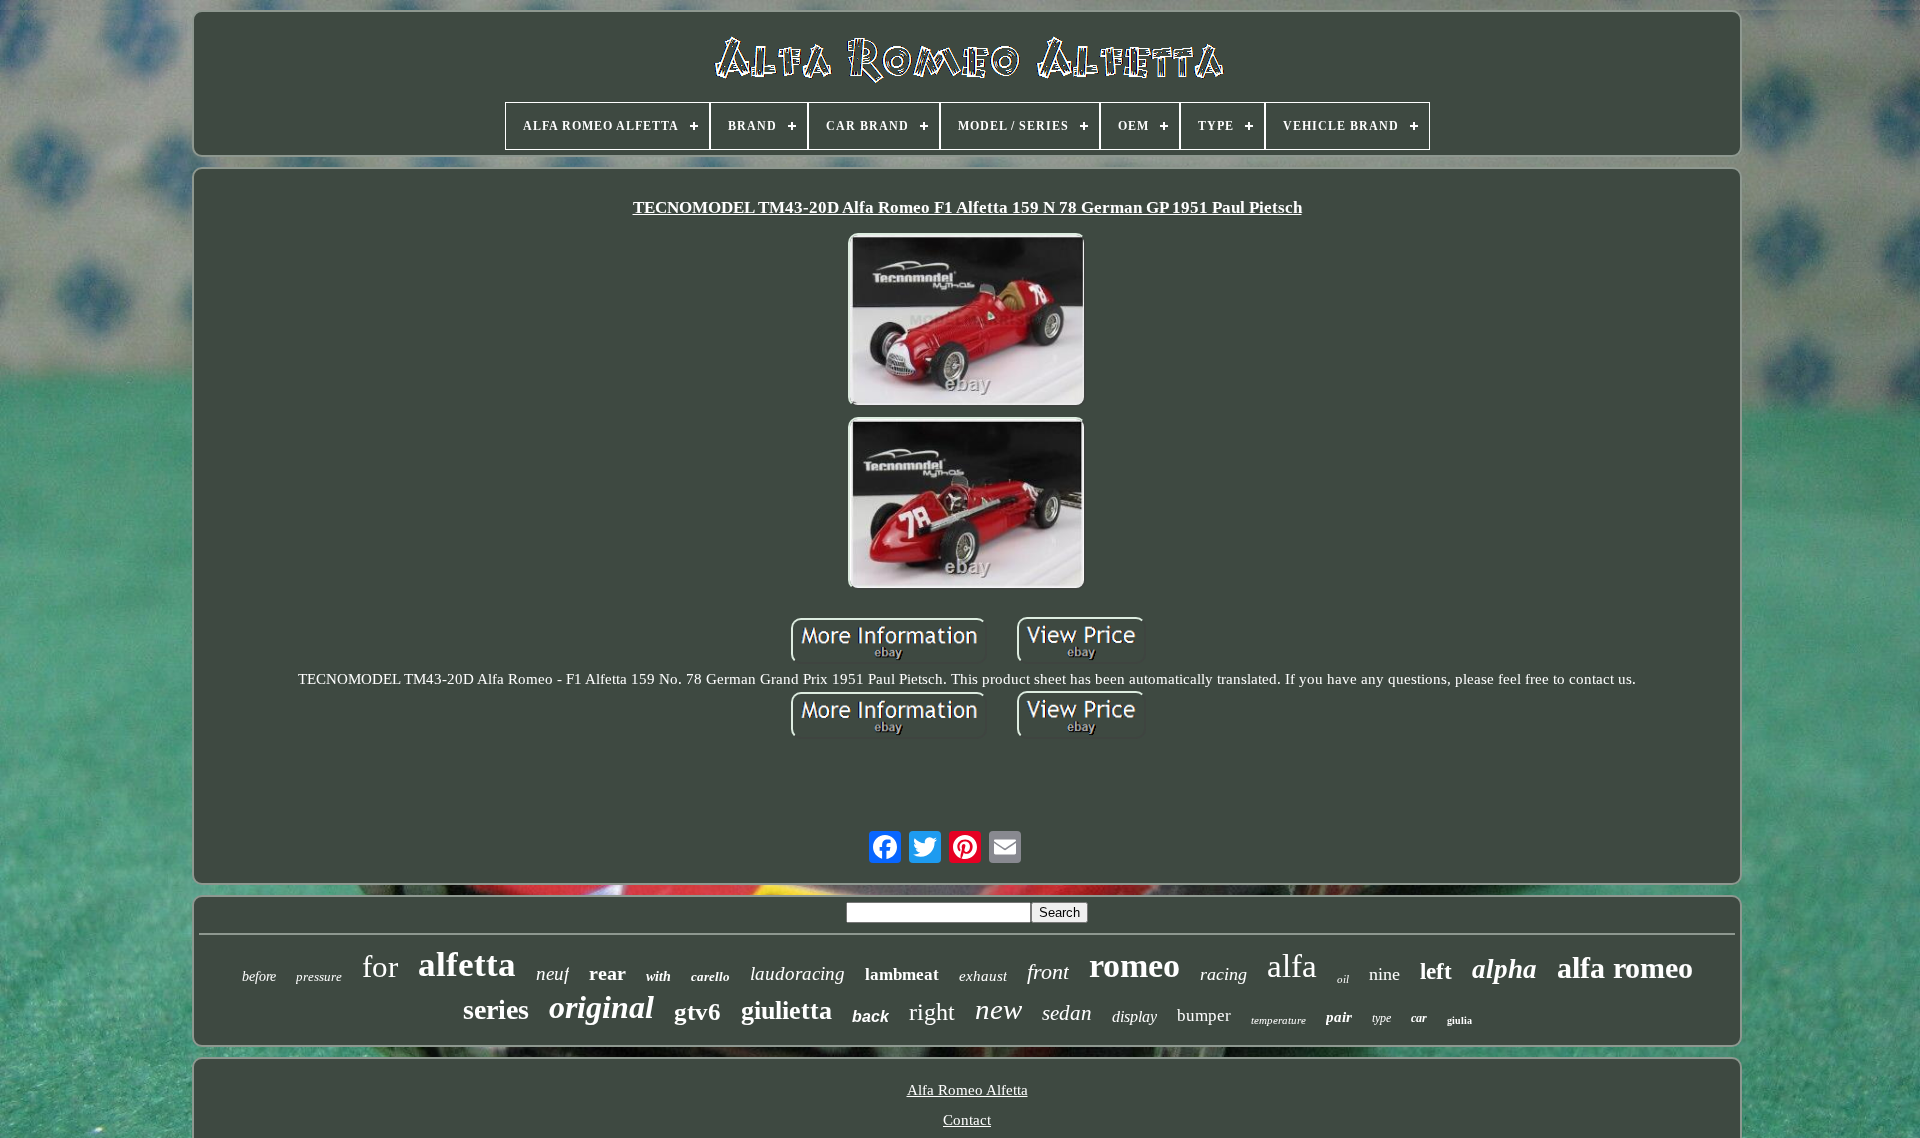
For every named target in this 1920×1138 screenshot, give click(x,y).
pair (1339, 1017)
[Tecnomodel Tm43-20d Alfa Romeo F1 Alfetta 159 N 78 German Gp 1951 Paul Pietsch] (967, 322)
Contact (967, 1120)
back (870, 1016)
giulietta (786, 1010)
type (1381, 1018)
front (1048, 971)
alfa (1292, 966)
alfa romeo (1625, 967)
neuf (552, 973)
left (1436, 971)
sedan (1067, 1013)
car (1419, 1018)
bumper (1204, 1015)
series (496, 1009)
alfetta (467, 964)
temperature (1278, 1020)
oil (1343, 979)
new (998, 1009)
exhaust (983, 976)
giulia (1459, 1020)
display (1134, 1016)
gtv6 (697, 1011)
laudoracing (797, 973)
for (380, 966)
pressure (319, 976)
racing (1223, 974)
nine (1384, 974)
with (658, 976)
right (932, 1012)
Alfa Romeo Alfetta (967, 1090)
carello (710, 976)
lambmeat (902, 974)
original (601, 1007)
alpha (1504, 969)
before (259, 976)
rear (607, 973)
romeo (1134, 965)
